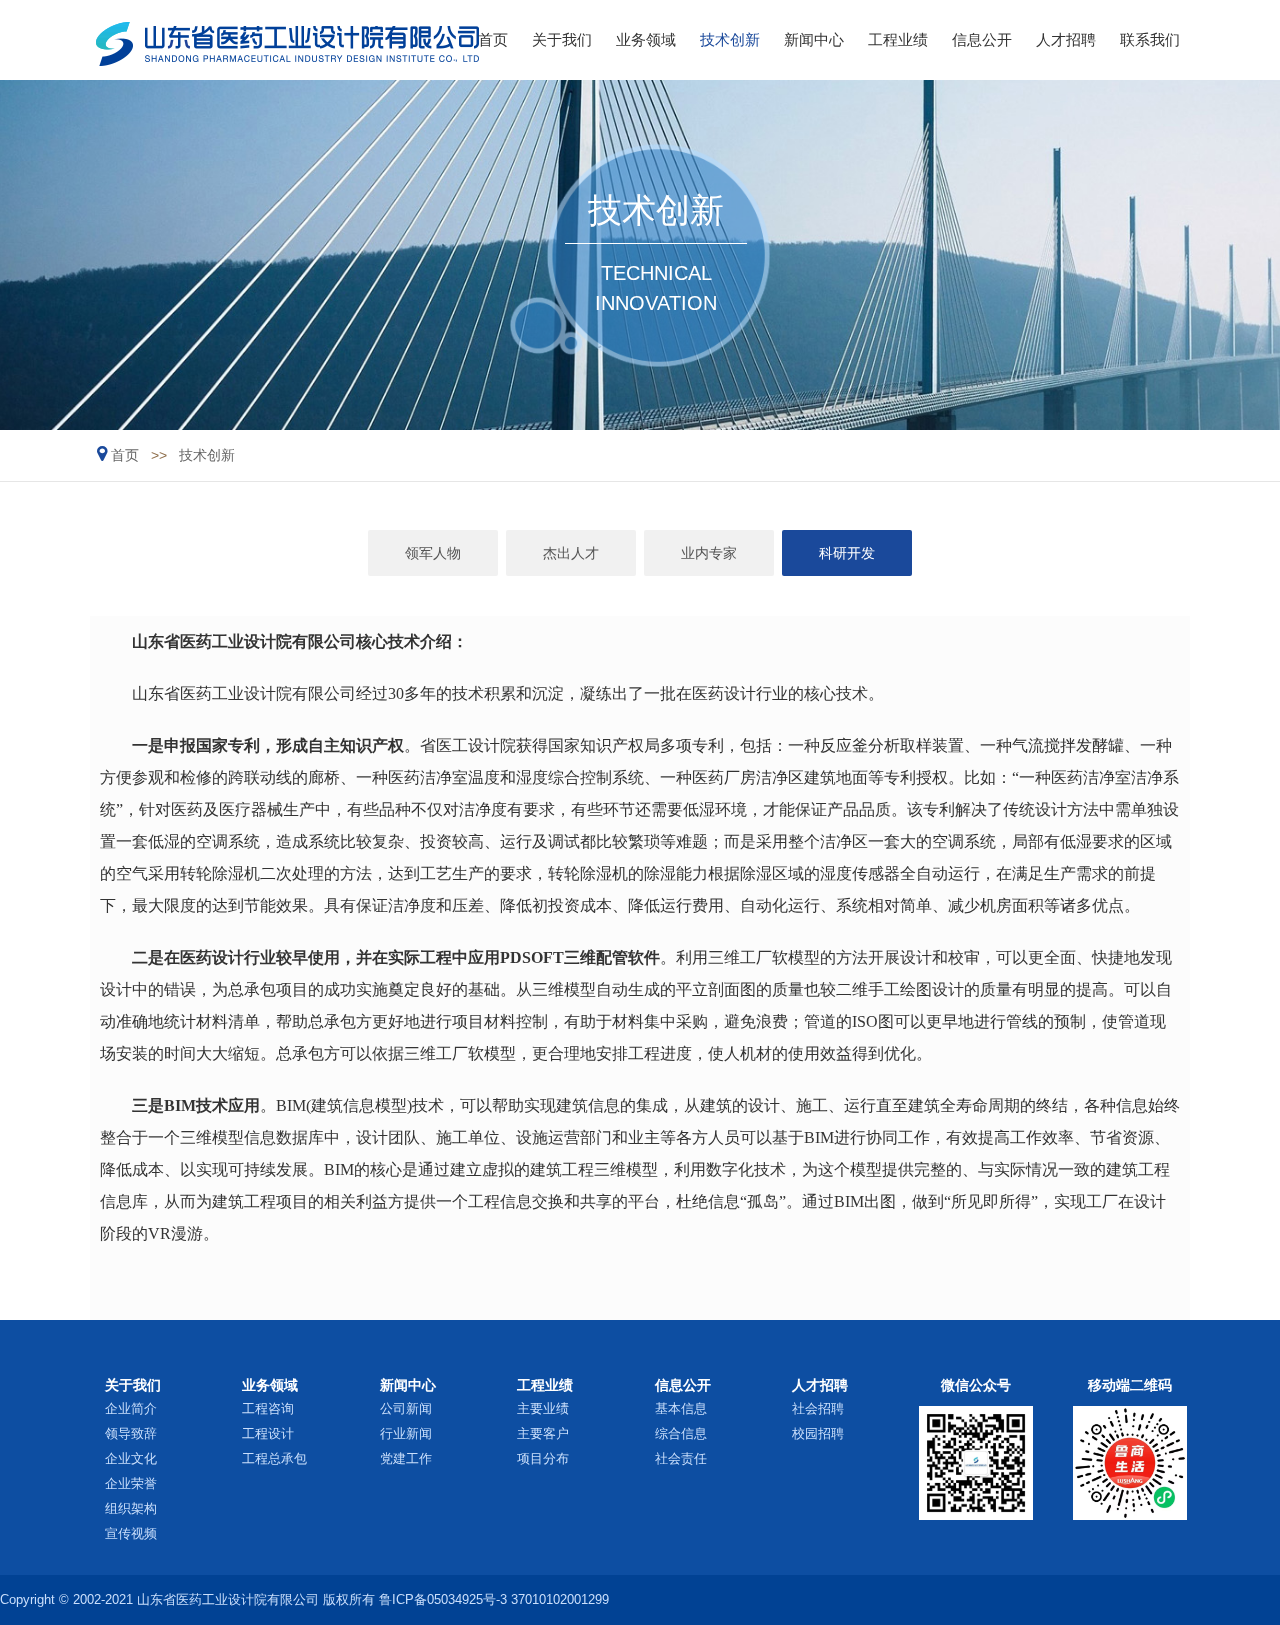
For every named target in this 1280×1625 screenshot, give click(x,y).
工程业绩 (898, 39)
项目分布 (543, 1458)
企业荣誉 (131, 1483)
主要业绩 (543, 1408)
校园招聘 (818, 1433)
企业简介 (131, 1408)
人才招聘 (1066, 39)
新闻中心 (814, 39)
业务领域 (646, 39)
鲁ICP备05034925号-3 (443, 1599)
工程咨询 (268, 1408)
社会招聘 (818, 1408)
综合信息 (681, 1433)
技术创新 (730, 39)
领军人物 (433, 553)
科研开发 (847, 553)
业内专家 (709, 553)
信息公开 (982, 39)
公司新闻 (406, 1408)
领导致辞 (131, 1433)
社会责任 (681, 1458)
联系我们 (1150, 39)
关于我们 (562, 39)
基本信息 (681, 1408)
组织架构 (131, 1508)
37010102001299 (560, 1599)
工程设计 (268, 1433)
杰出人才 (571, 553)
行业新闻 (406, 1433)
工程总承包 (274, 1458)
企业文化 (131, 1458)
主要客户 (543, 1433)
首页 (493, 39)
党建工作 (406, 1458)
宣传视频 (131, 1533)
